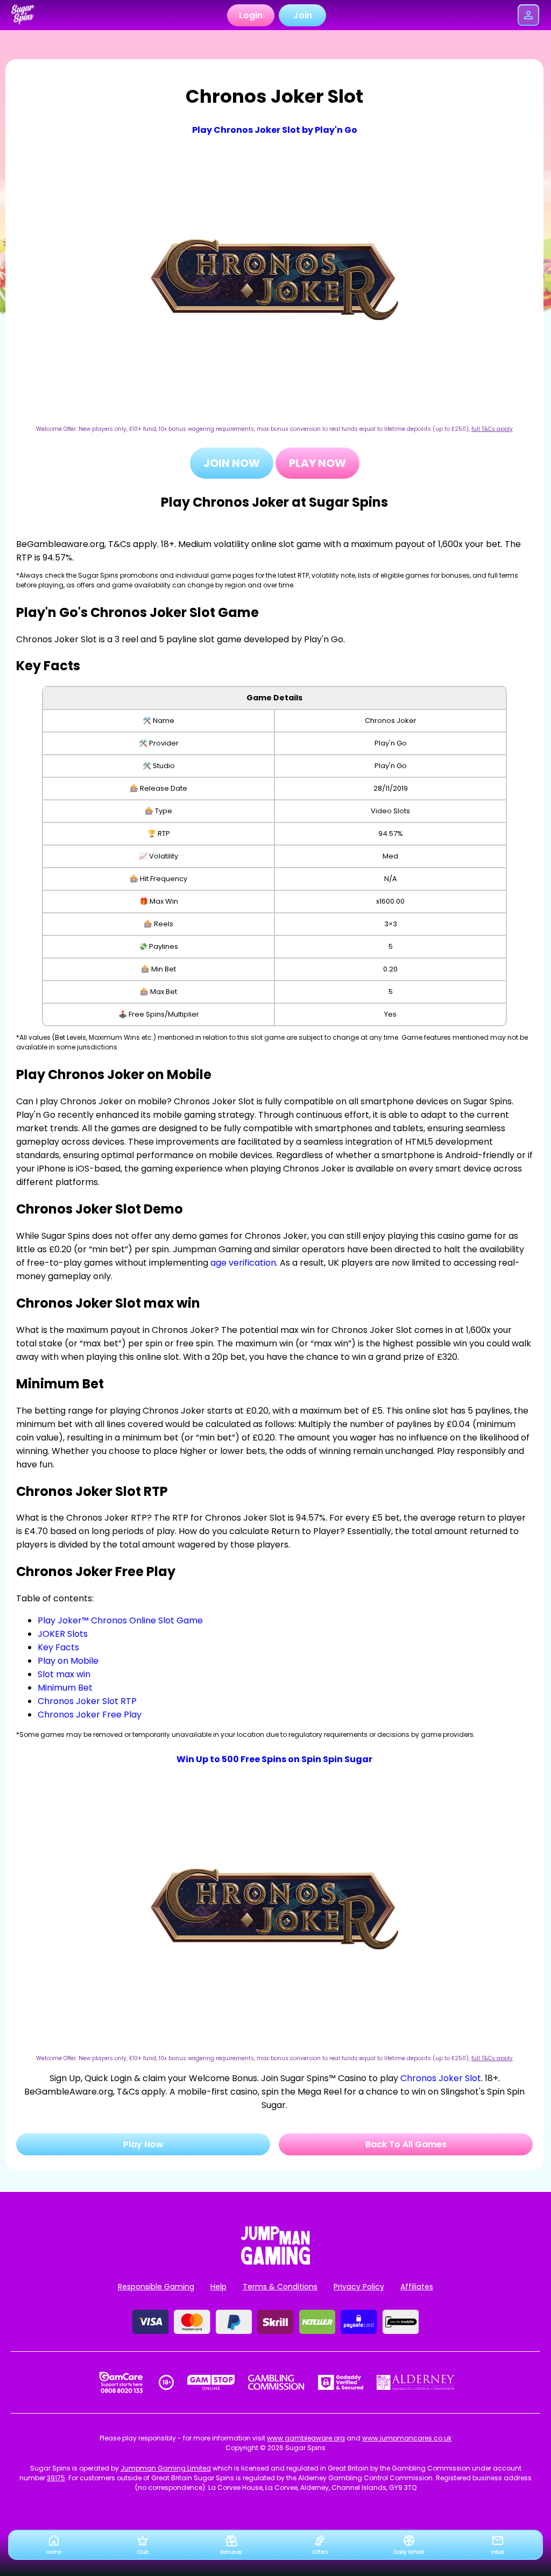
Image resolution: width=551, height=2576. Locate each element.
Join (303, 15)
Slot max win (64, 1674)
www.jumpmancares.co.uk (407, 2438)
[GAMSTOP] (211, 2382)
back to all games (406, 2144)
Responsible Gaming (156, 2287)
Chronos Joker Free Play (90, 1715)
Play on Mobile (68, 1661)
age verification (243, 1263)
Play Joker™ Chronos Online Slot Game (120, 1620)
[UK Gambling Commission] (276, 2382)
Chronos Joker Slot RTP (87, 1701)
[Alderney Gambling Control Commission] (416, 2382)
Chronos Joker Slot (441, 2078)
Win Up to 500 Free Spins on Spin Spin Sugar (274, 1759)
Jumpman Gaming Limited (166, 2468)
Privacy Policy (359, 2287)
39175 (56, 2478)
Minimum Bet (65, 1688)
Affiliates (417, 2287)
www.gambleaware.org (306, 2438)
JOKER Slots (63, 1634)
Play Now (317, 463)
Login (251, 15)
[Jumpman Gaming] (275, 2262)
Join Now (232, 463)
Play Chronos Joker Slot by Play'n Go (275, 130)
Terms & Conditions (280, 2287)
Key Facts (58, 1647)
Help (218, 2287)
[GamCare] (121, 2382)
